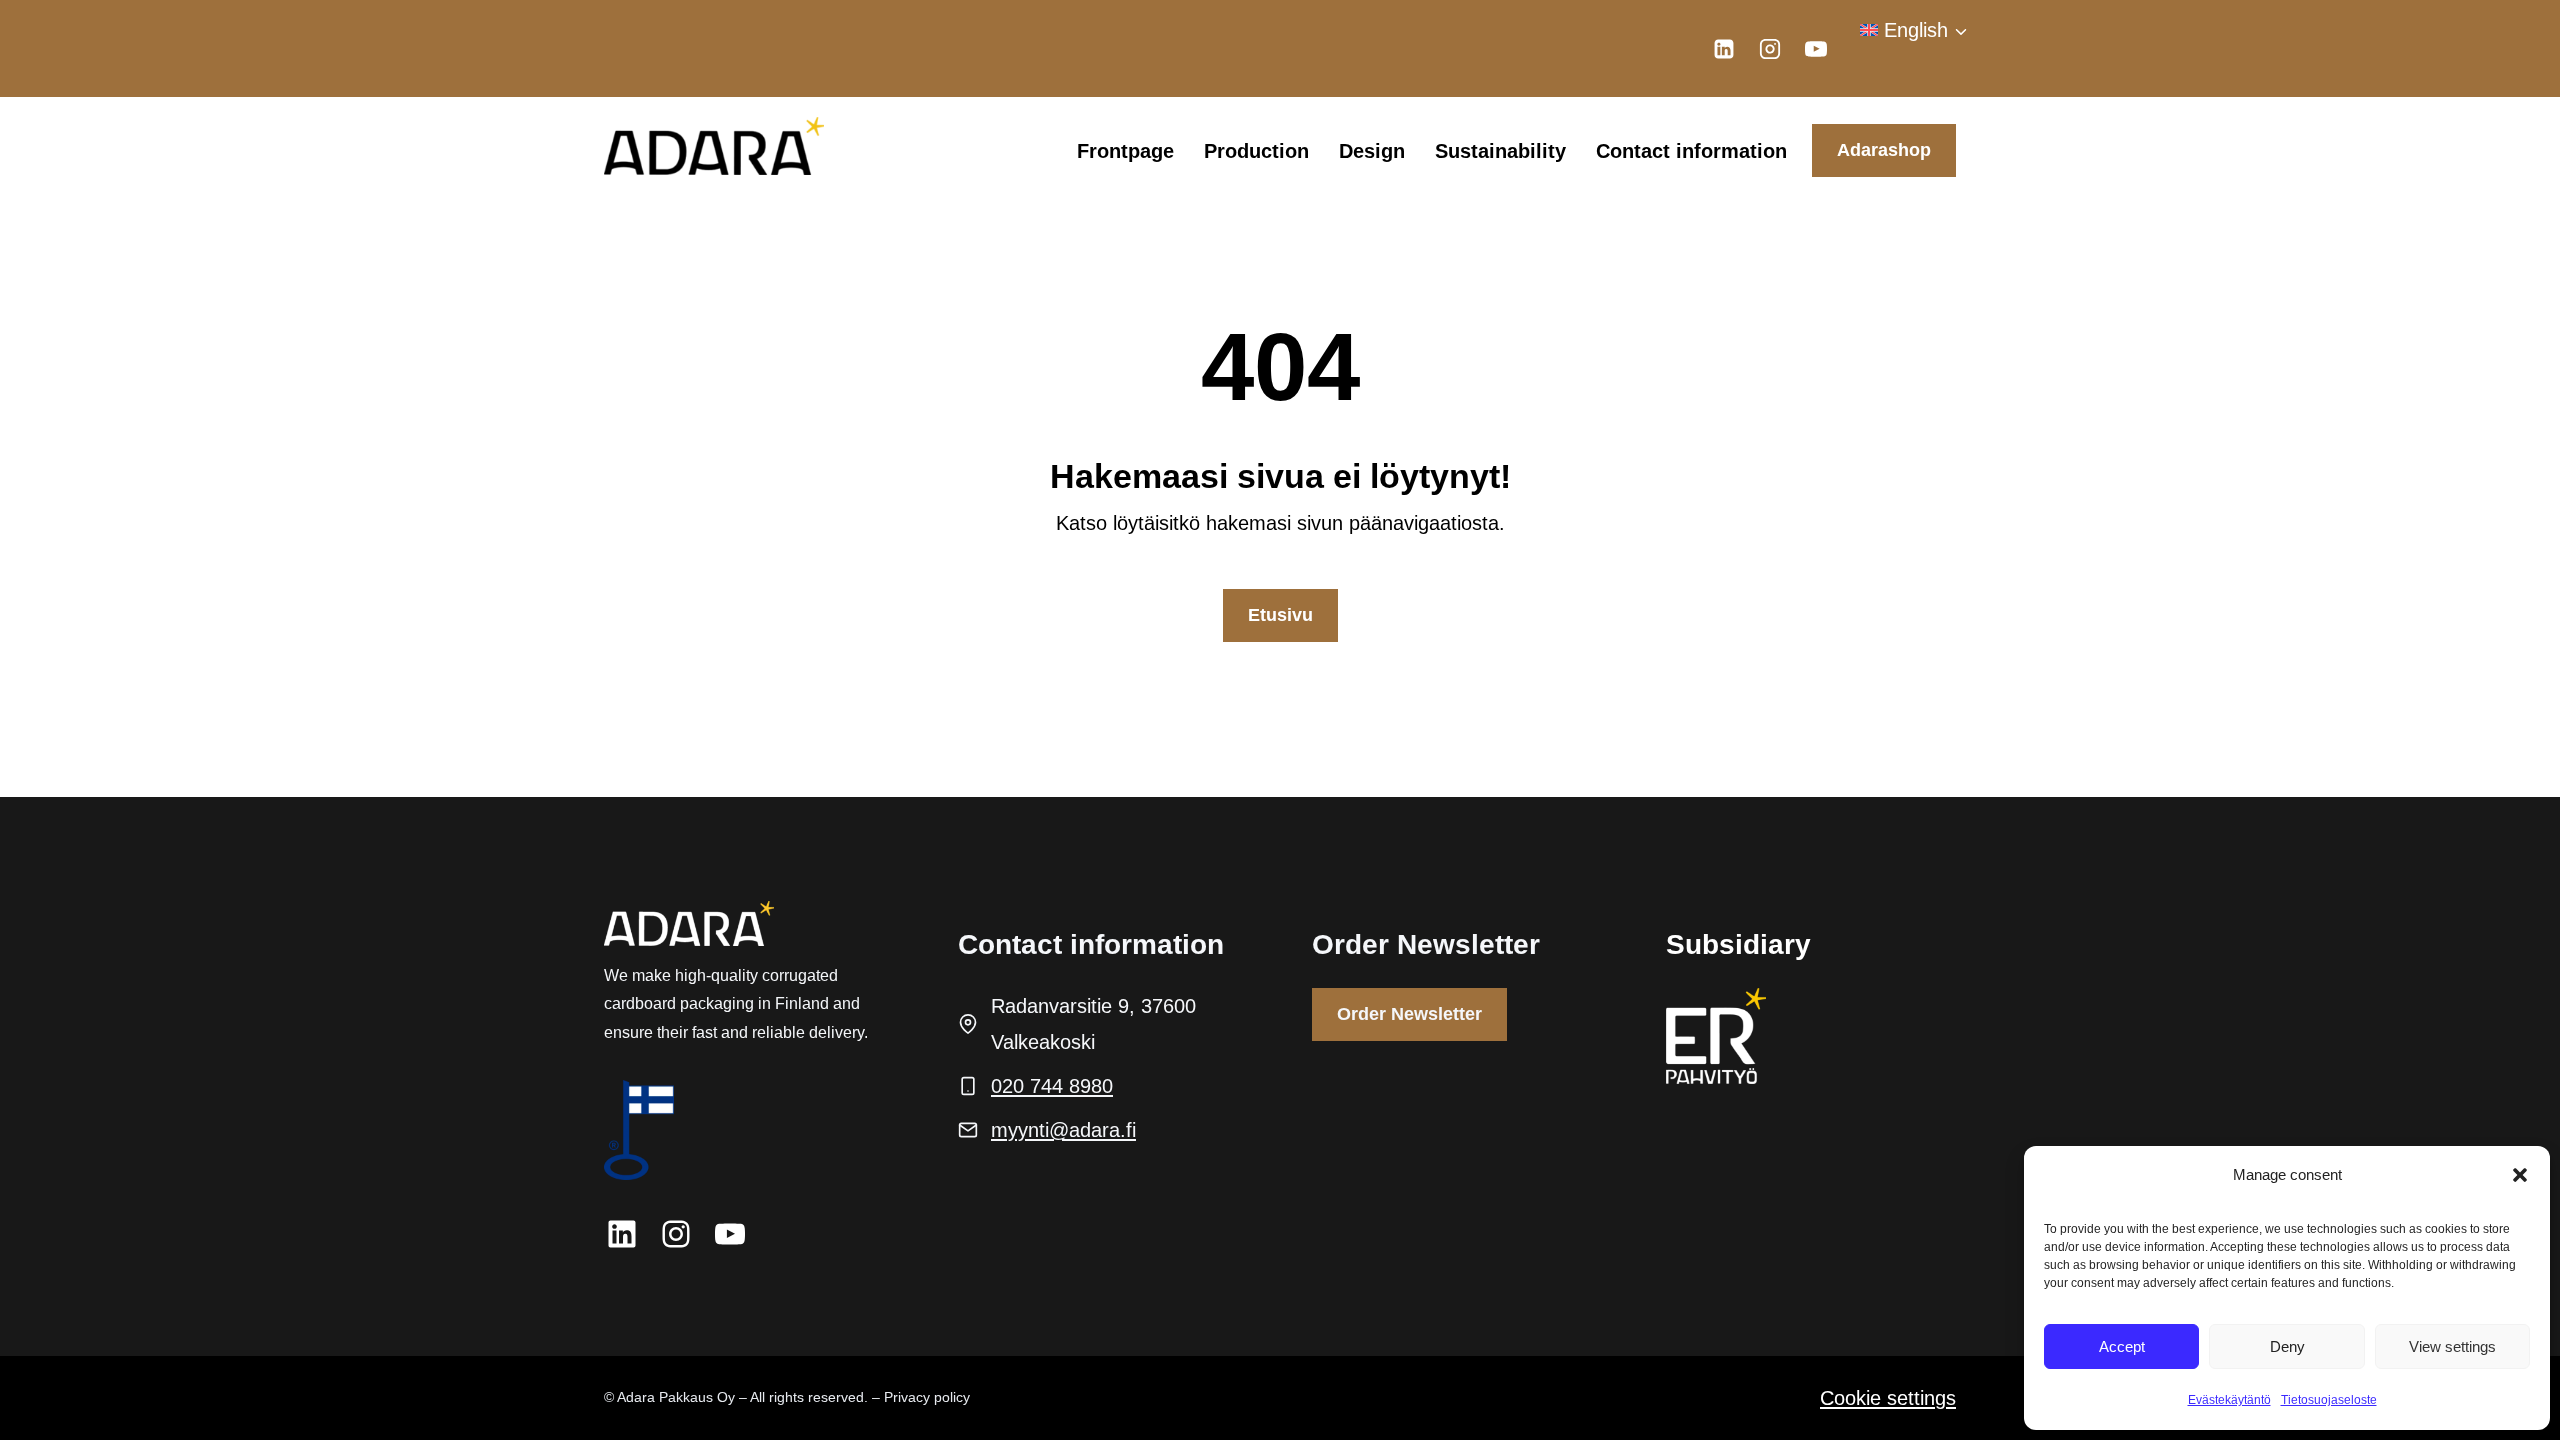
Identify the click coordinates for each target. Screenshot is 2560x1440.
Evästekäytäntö (2229, 1400)
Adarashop (1884, 150)
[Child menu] (1873, 85)
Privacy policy (927, 1397)
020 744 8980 (1052, 1086)
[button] (2520, 1175)
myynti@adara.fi (1063, 1130)
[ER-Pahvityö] (1716, 1035)
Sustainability (1500, 151)
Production (1256, 151)
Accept (2122, 1346)
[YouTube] (1816, 49)
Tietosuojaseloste (2329, 1400)
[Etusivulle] (689, 923)
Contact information (1691, 151)
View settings (2452, 1346)
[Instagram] (1770, 49)
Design (1372, 151)
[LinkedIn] (1724, 49)
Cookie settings (1888, 1398)
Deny (2287, 1346)
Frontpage (1125, 151)
